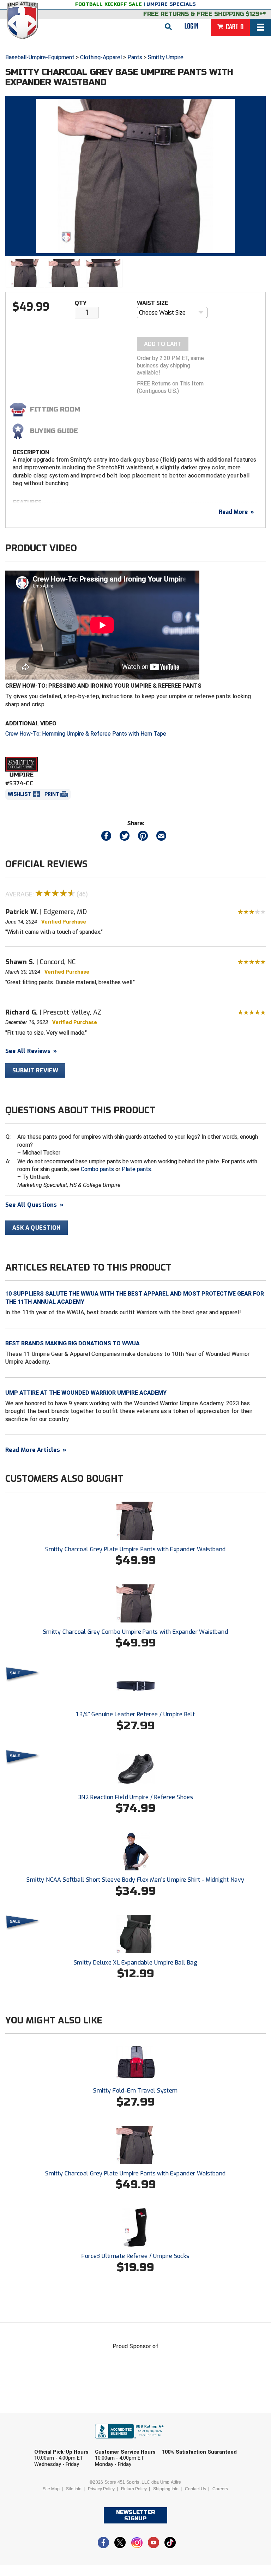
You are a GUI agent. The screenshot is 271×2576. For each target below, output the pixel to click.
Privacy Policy (101, 2489)
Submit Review (35, 1070)
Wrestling (200, 2497)
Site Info (74, 2489)
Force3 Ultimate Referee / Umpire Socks (135, 2256)
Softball (103, 2497)
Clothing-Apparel (101, 57)
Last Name (124, 2442)
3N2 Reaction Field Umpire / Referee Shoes (135, 1797)
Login (191, 26)
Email (180, 2442)
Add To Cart (163, 344)
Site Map (51, 2489)
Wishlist (19, 794)
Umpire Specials (171, 4)
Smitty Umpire (166, 57)
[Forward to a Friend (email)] (161, 837)
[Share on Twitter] (125, 837)
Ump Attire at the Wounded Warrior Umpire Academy (86, 1393)
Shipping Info (166, 2489)
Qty (81, 303)
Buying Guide (54, 431)
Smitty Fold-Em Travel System (135, 2091)
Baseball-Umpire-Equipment (40, 57)
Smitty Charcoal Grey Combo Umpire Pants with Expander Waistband (135, 1632)
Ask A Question (37, 1228)
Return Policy (134, 2489)
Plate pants (136, 1169)
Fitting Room (55, 409)
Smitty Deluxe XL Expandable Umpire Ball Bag (135, 1963)
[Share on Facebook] (106, 837)
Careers (220, 2489)
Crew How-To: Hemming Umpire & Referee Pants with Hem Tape (86, 734)
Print (52, 794)
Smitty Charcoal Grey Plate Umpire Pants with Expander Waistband (135, 1549)
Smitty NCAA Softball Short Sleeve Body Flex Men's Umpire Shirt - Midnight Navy (135, 1880)
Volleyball (151, 2497)
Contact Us (195, 2489)
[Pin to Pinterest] (143, 837)
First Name (61, 2442)
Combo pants (97, 1169)
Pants (135, 57)
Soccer (61, 2497)
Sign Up (216, 2516)
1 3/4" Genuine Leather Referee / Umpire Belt (136, 1714)
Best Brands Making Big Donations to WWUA (73, 1343)
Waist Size (153, 303)
